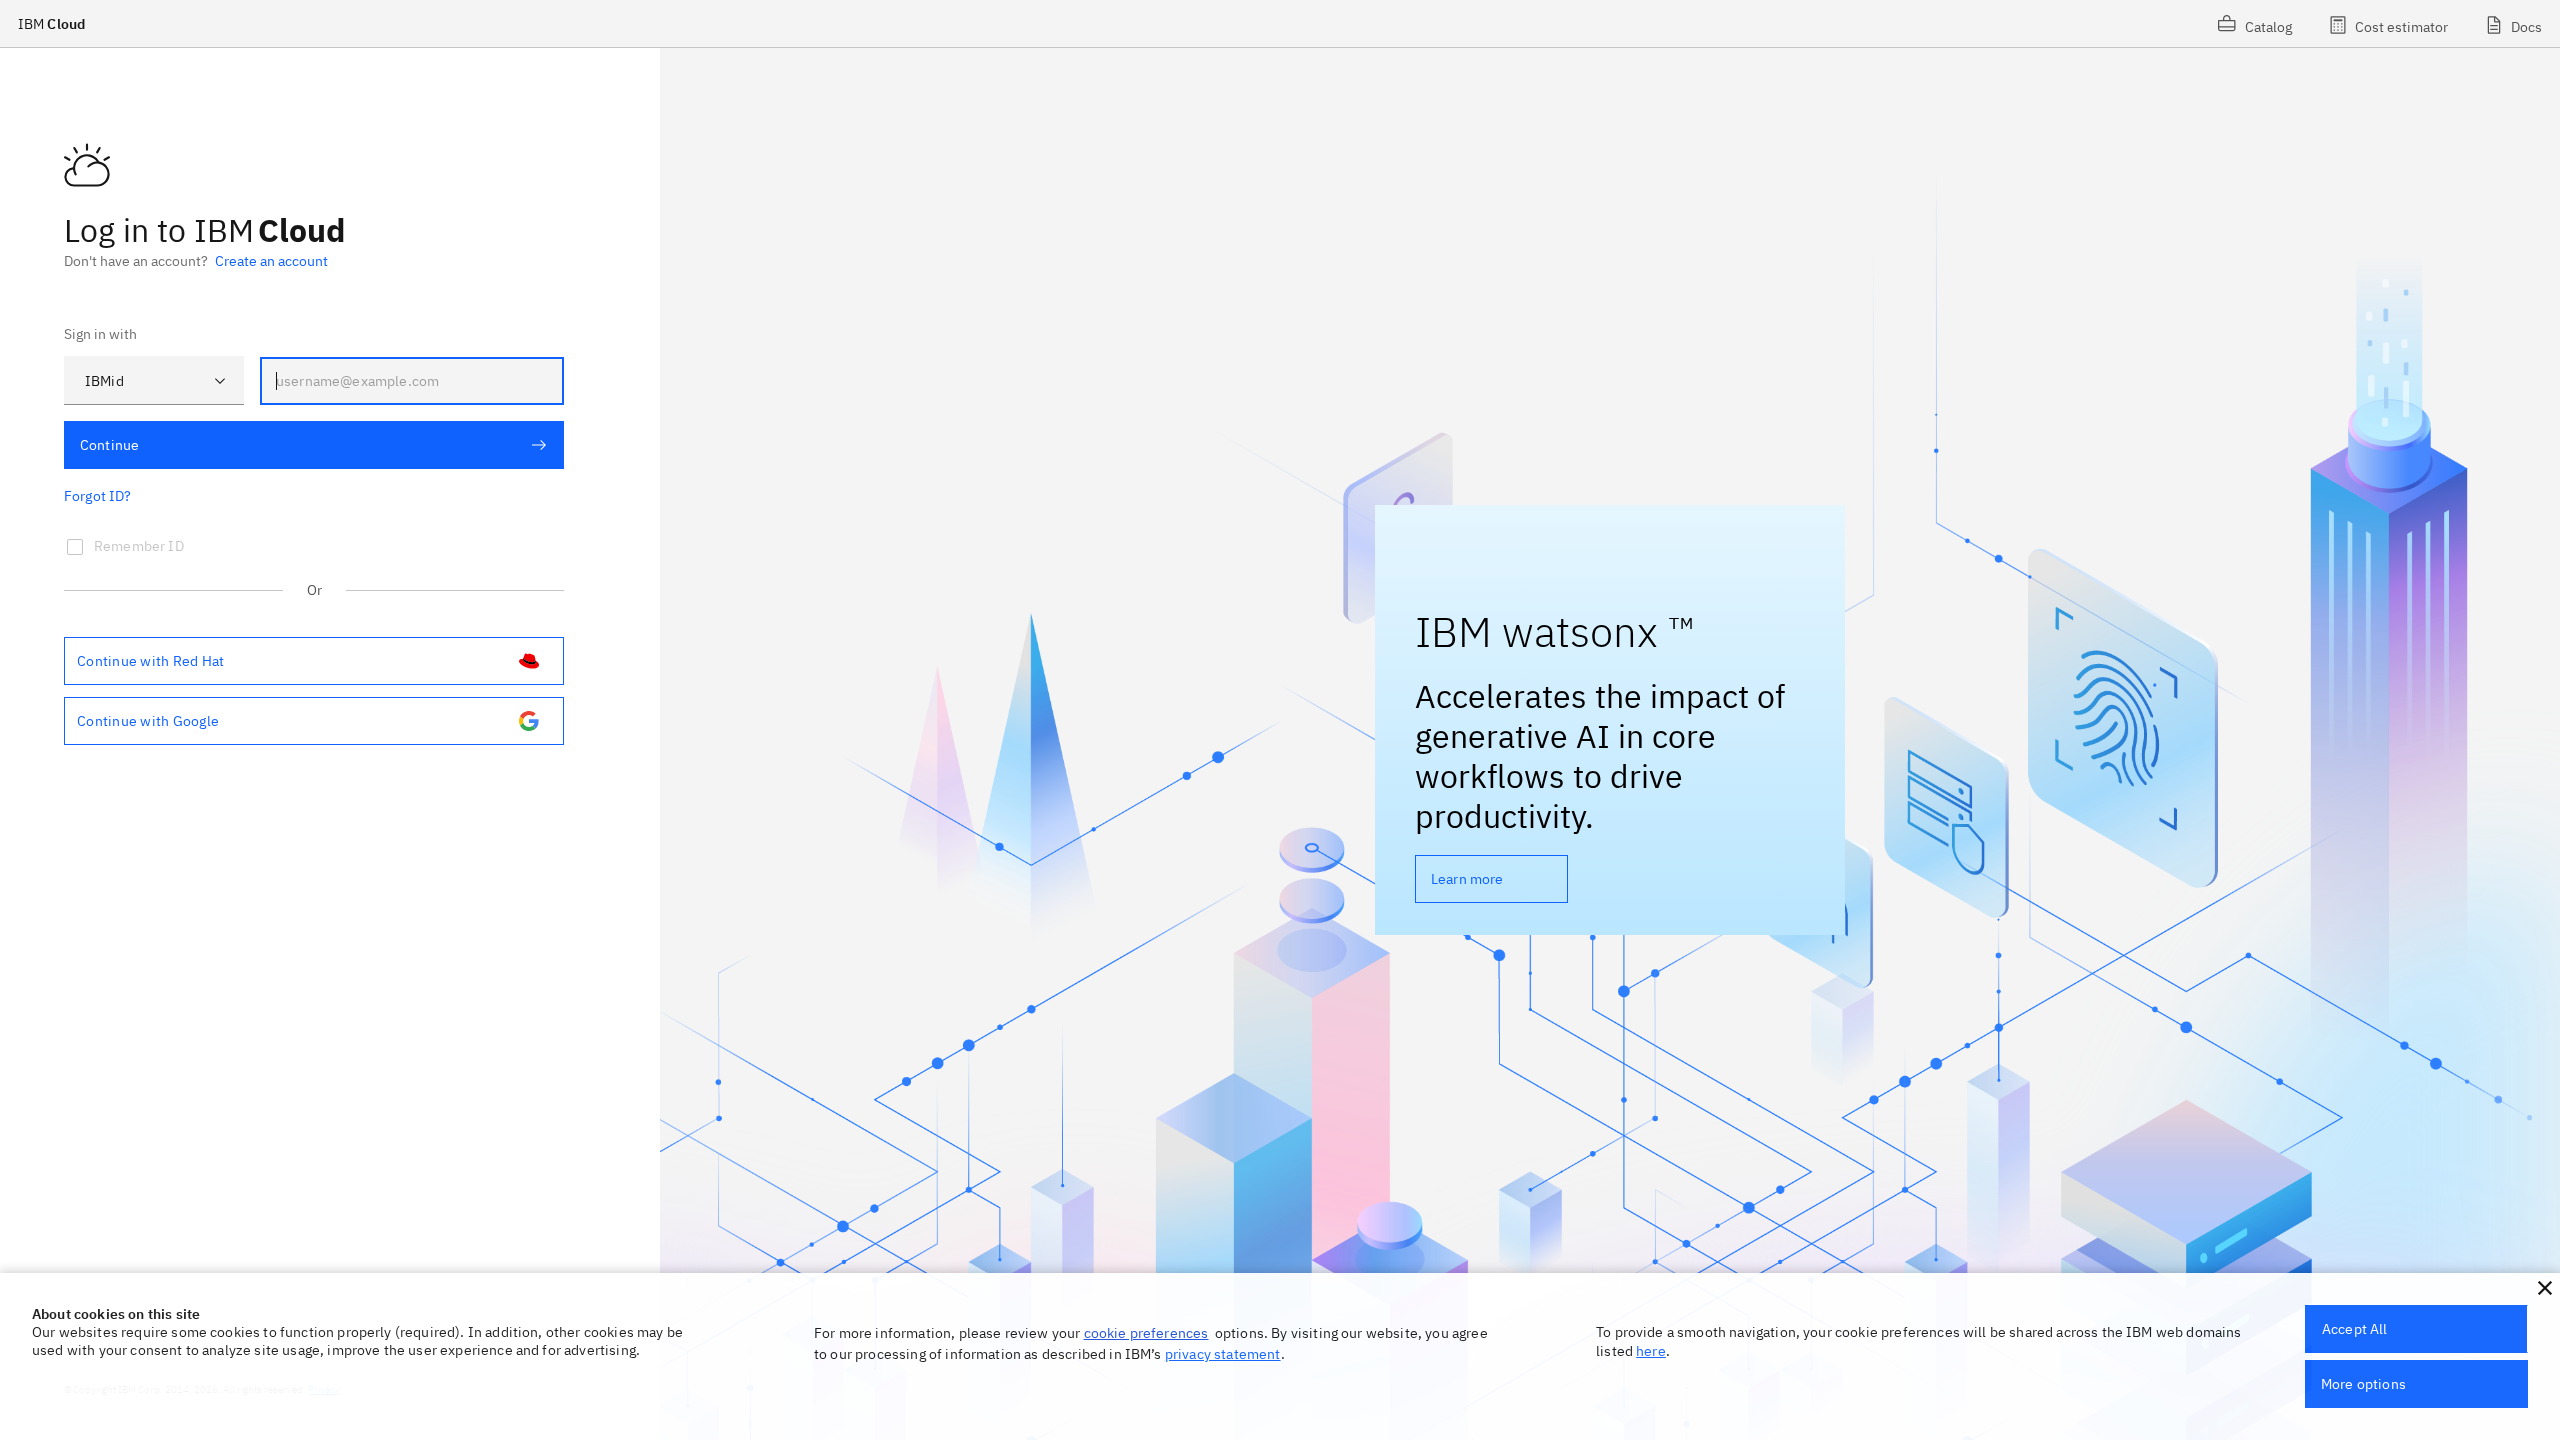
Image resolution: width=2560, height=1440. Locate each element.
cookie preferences (1146, 1333)
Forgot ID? (98, 496)
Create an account (271, 261)
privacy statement (1223, 1354)
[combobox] (154, 380)
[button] (2545, 1288)
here (1651, 1351)
